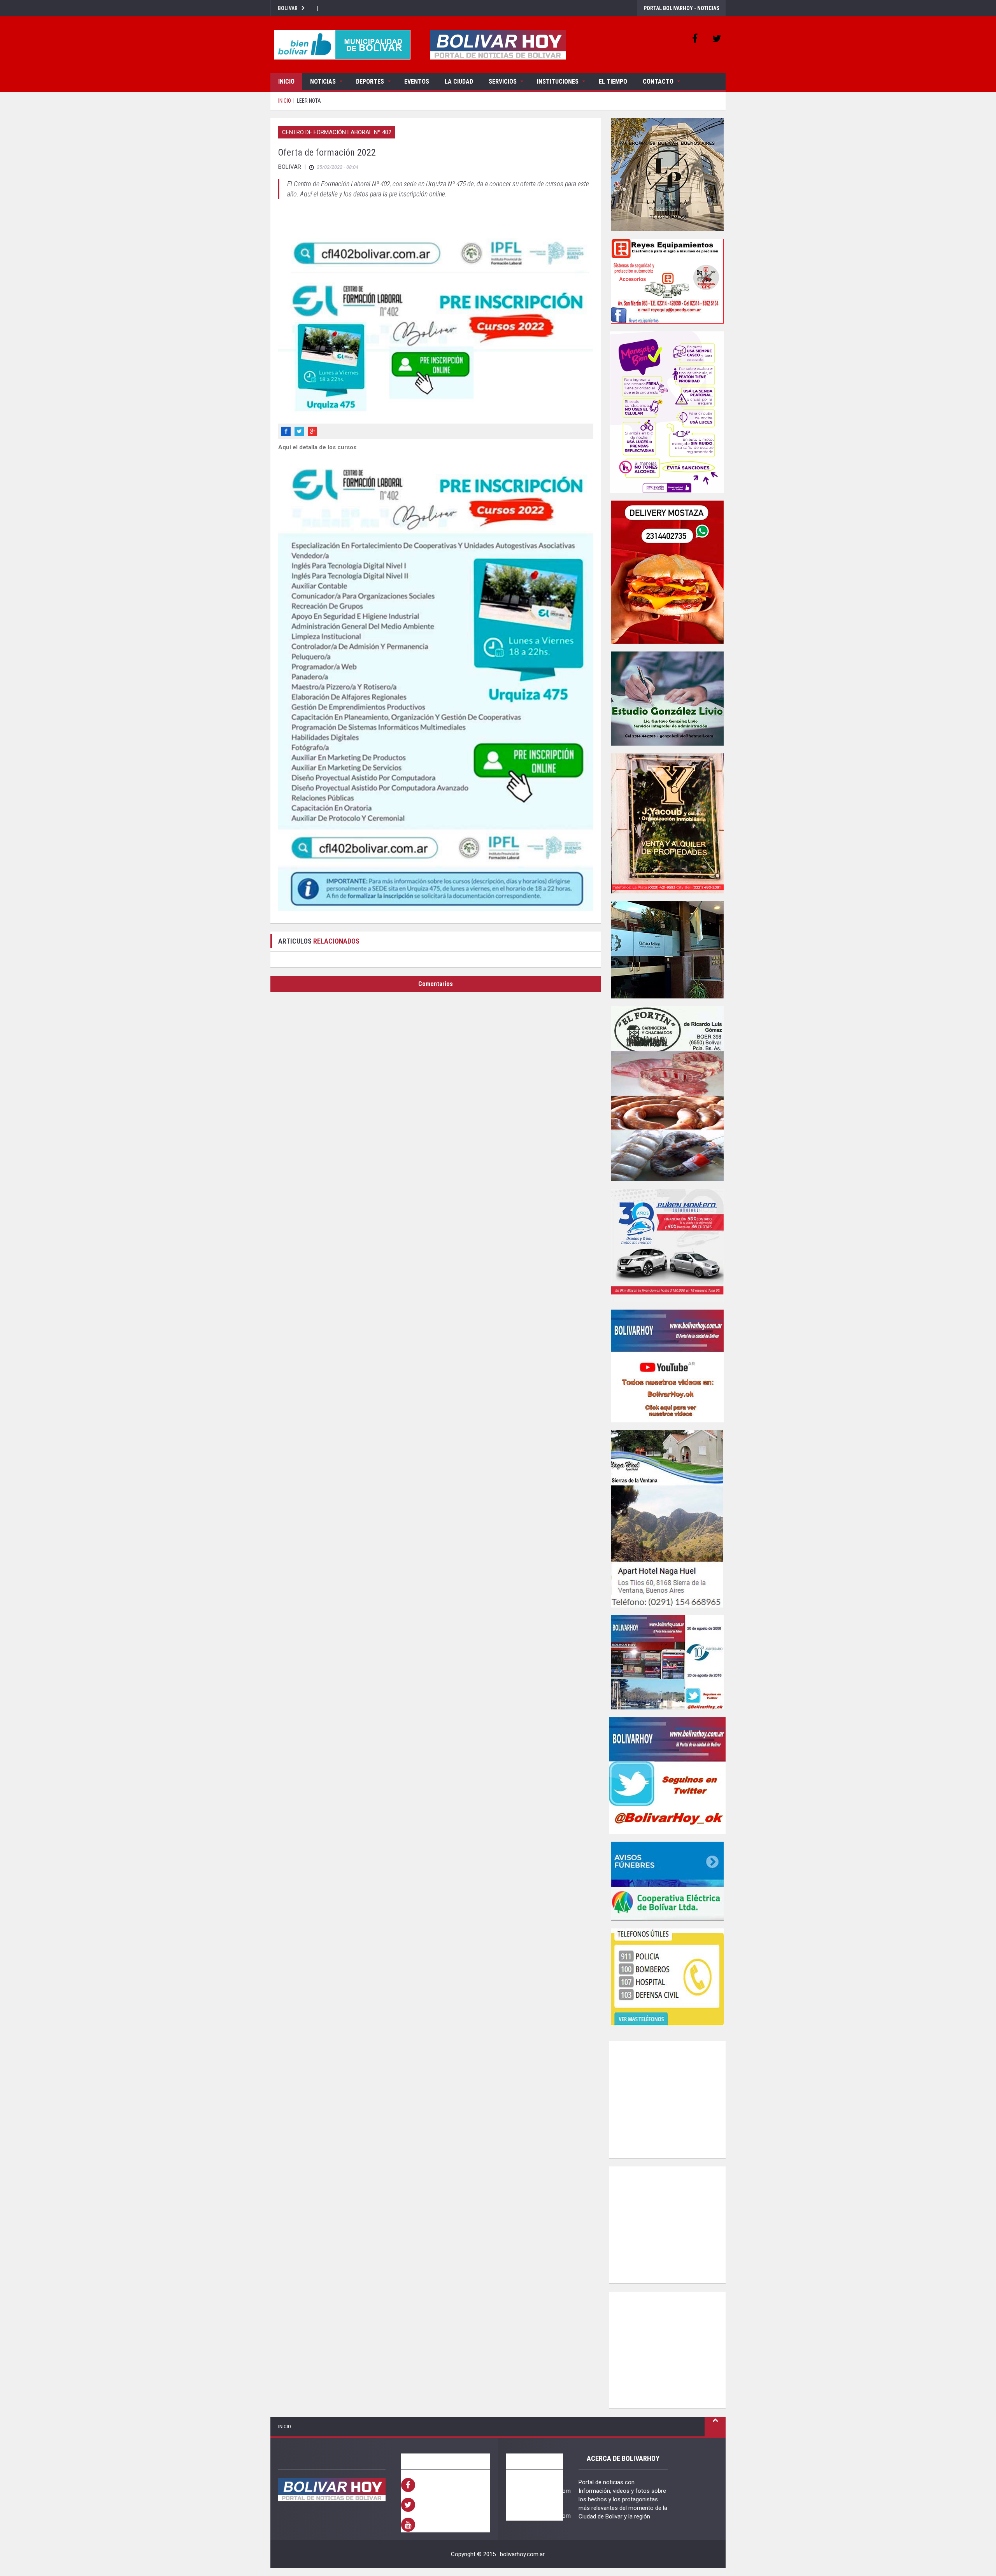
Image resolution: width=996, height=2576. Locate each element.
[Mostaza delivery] (667, 572)
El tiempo (613, 81)
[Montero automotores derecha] (667, 1245)
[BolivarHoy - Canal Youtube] (667, 1366)
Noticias (323, 81)
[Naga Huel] (667, 1519)
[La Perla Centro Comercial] (667, 175)
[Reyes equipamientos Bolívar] (667, 281)
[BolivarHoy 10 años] (667, 1662)
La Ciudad (459, 81)
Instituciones (558, 81)
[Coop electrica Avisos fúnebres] (667, 1881)
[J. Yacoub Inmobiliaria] (667, 823)
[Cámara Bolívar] (667, 950)
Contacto (658, 81)
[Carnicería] (667, 1094)
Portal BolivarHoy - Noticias (681, 8)
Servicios (503, 81)
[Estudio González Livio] (667, 699)
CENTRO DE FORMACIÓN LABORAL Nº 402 (337, 132)
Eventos (417, 81)
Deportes (370, 81)
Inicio (286, 81)
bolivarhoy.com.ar (522, 2554)
